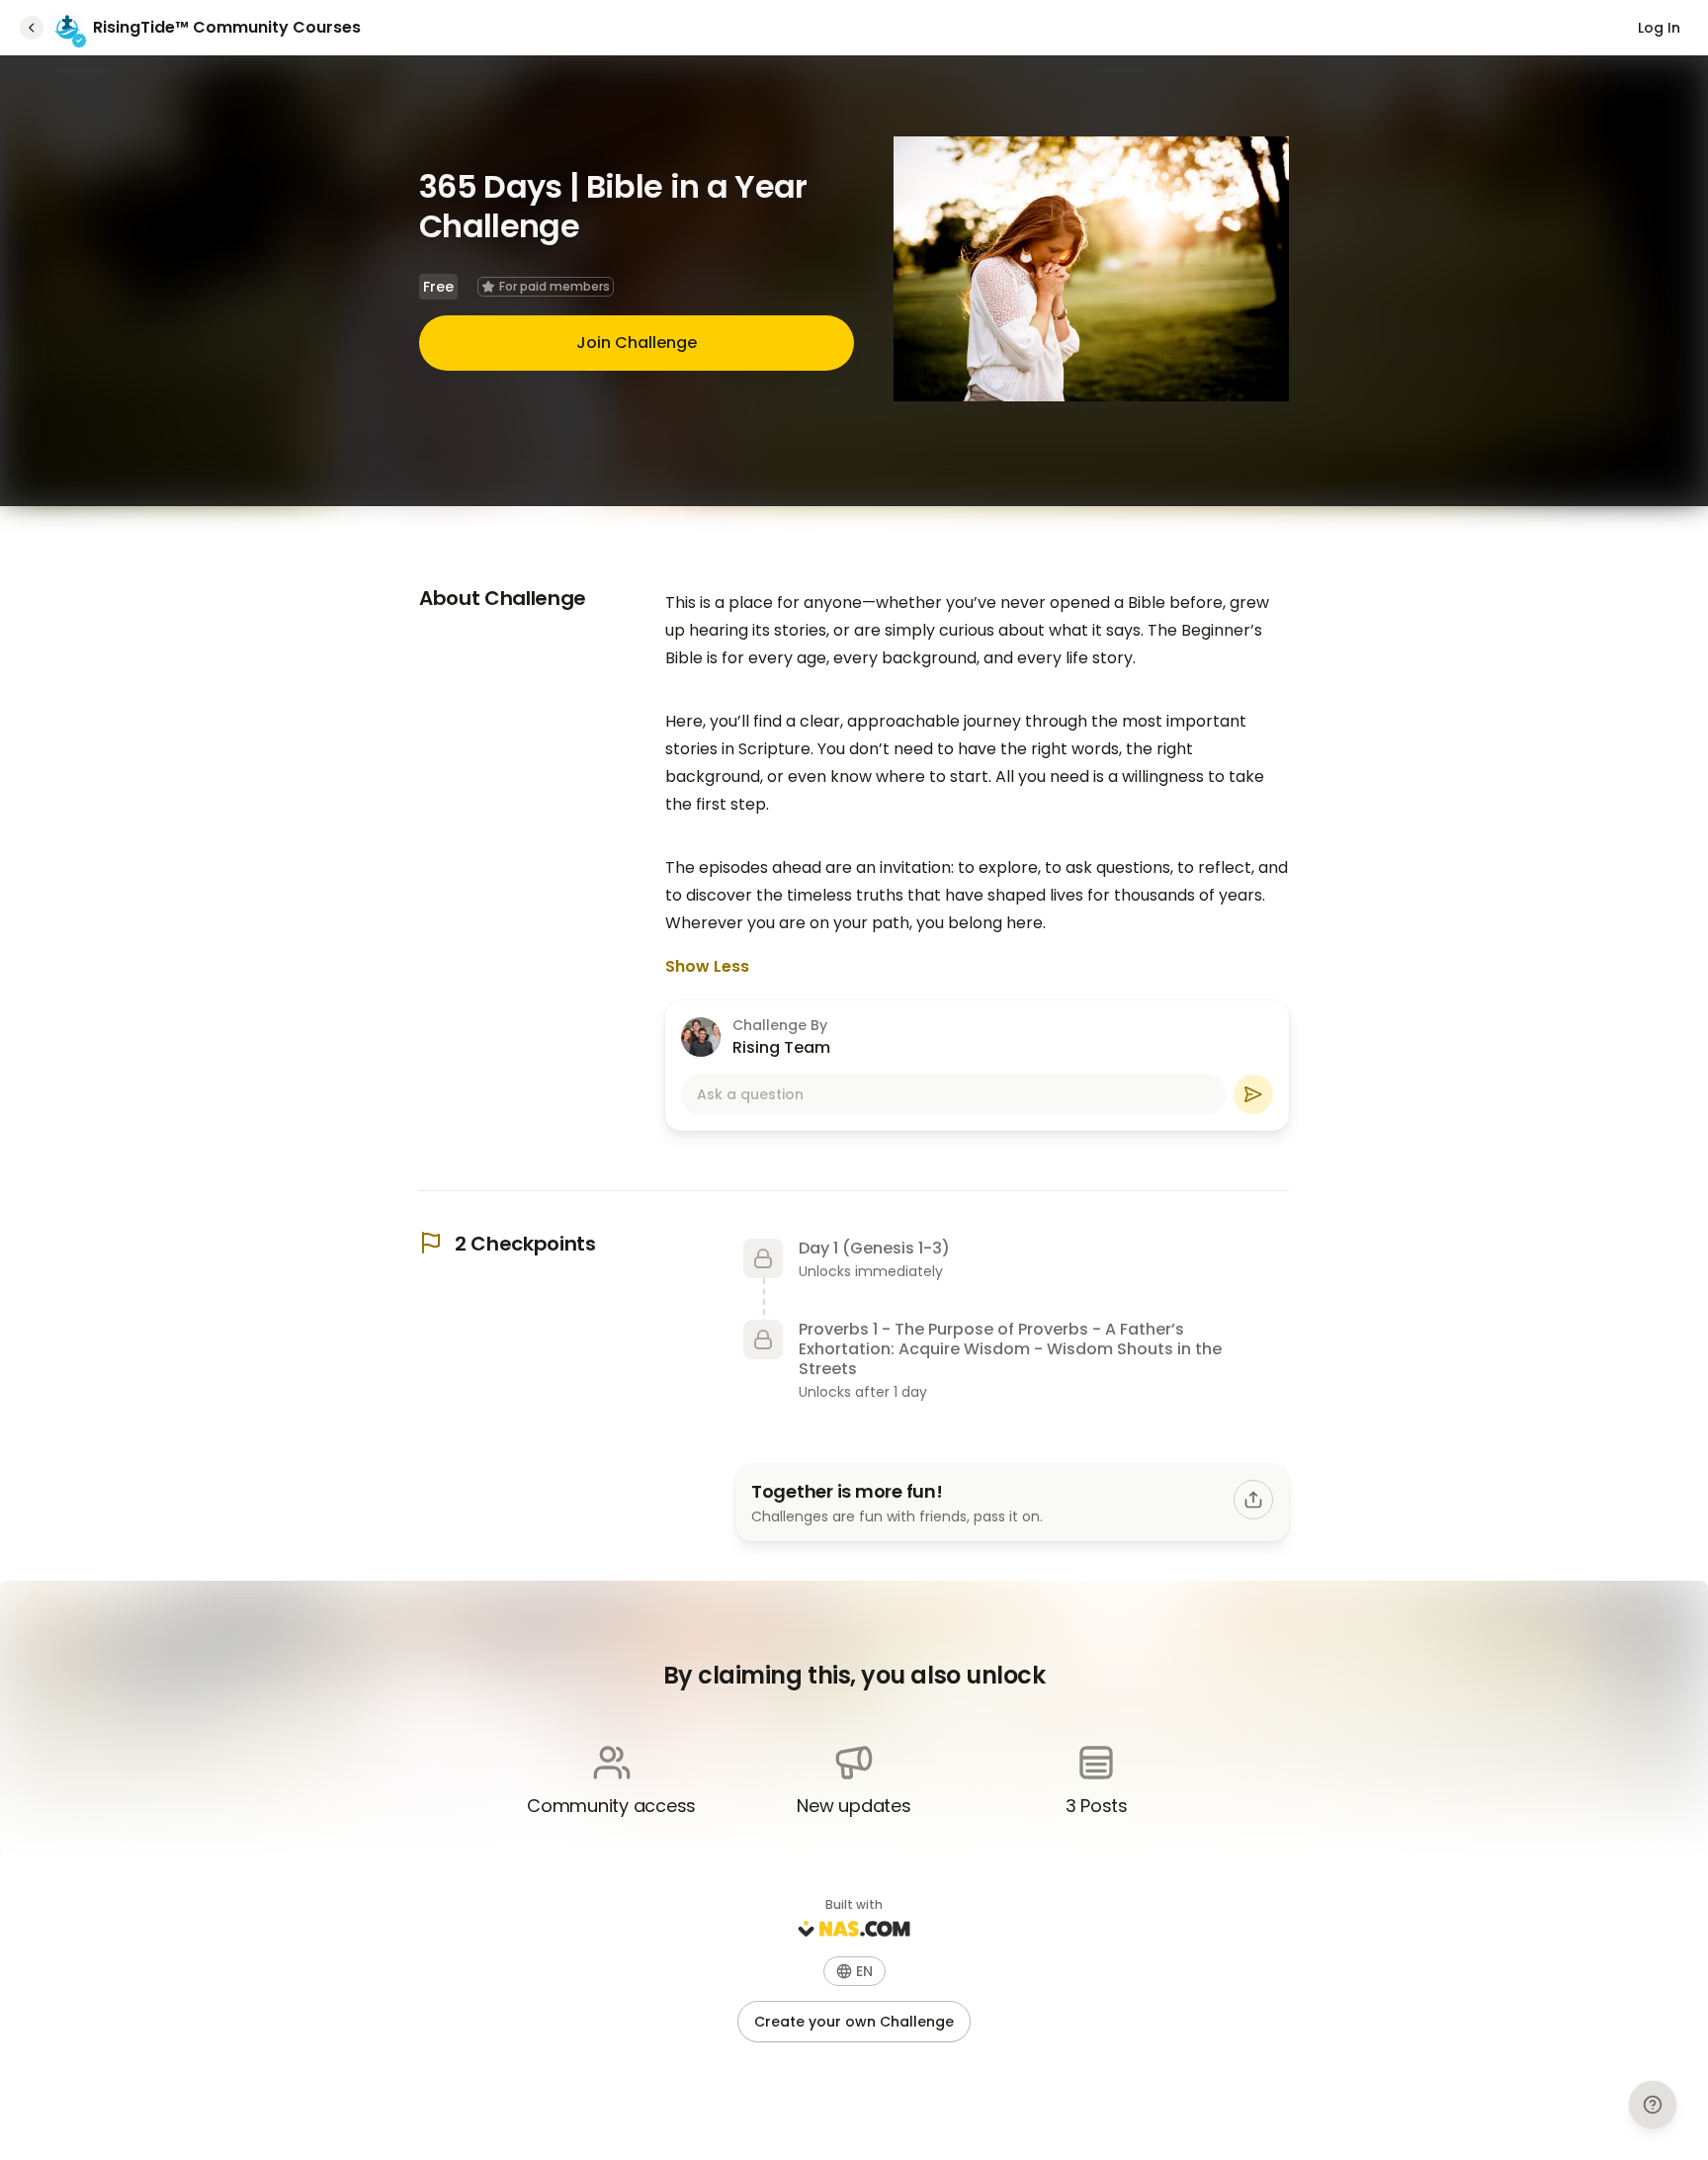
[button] (854, 1971)
